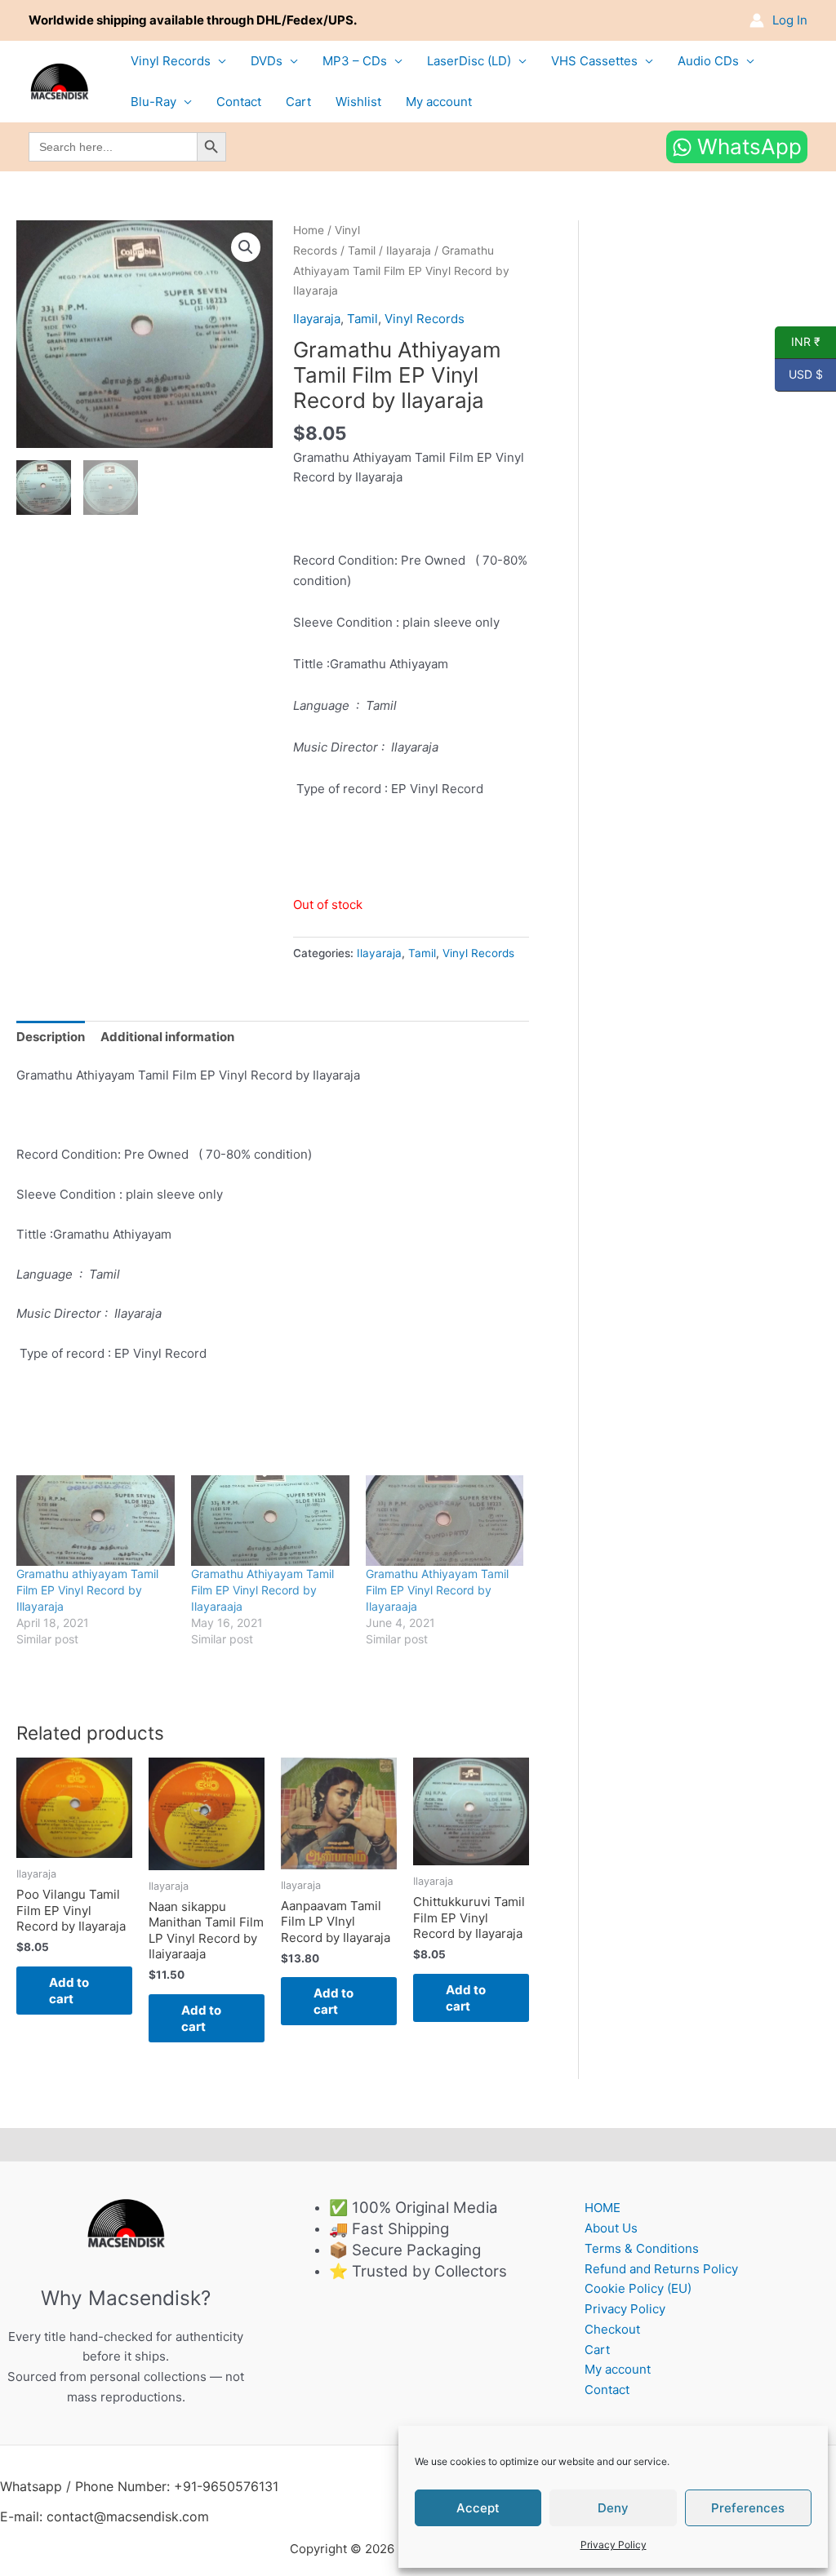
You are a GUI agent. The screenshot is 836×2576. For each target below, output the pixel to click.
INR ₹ (798, 342)
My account (439, 102)
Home (309, 230)
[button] (246, 247)
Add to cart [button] (69, 1991)
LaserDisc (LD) (469, 61)
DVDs (267, 61)
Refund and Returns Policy (661, 2269)
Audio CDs (708, 61)
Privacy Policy (614, 2545)
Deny (613, 2508)
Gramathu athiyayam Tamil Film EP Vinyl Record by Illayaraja (87, 1590)
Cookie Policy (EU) (638, 2288)
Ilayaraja (409, 251)
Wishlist (358, 102)
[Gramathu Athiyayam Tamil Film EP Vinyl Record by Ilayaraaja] (270, 1521)
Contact (239, 102)
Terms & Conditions (642, 2248)
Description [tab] (51, 1037)
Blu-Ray (153, 102)
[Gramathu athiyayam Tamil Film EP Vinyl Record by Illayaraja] (96, 1521)
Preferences (748, 2508)
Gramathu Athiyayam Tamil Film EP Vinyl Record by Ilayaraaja (262, 1590)
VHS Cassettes (594, 61)
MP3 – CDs (355, 61)
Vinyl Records (171, 61)
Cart (298, 102)
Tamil (362, 251)
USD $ (799, 375)
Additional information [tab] (167, 1037)
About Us (611, 2228)
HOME (603, 2208)
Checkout (612, 2329)
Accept (478, 2508)
